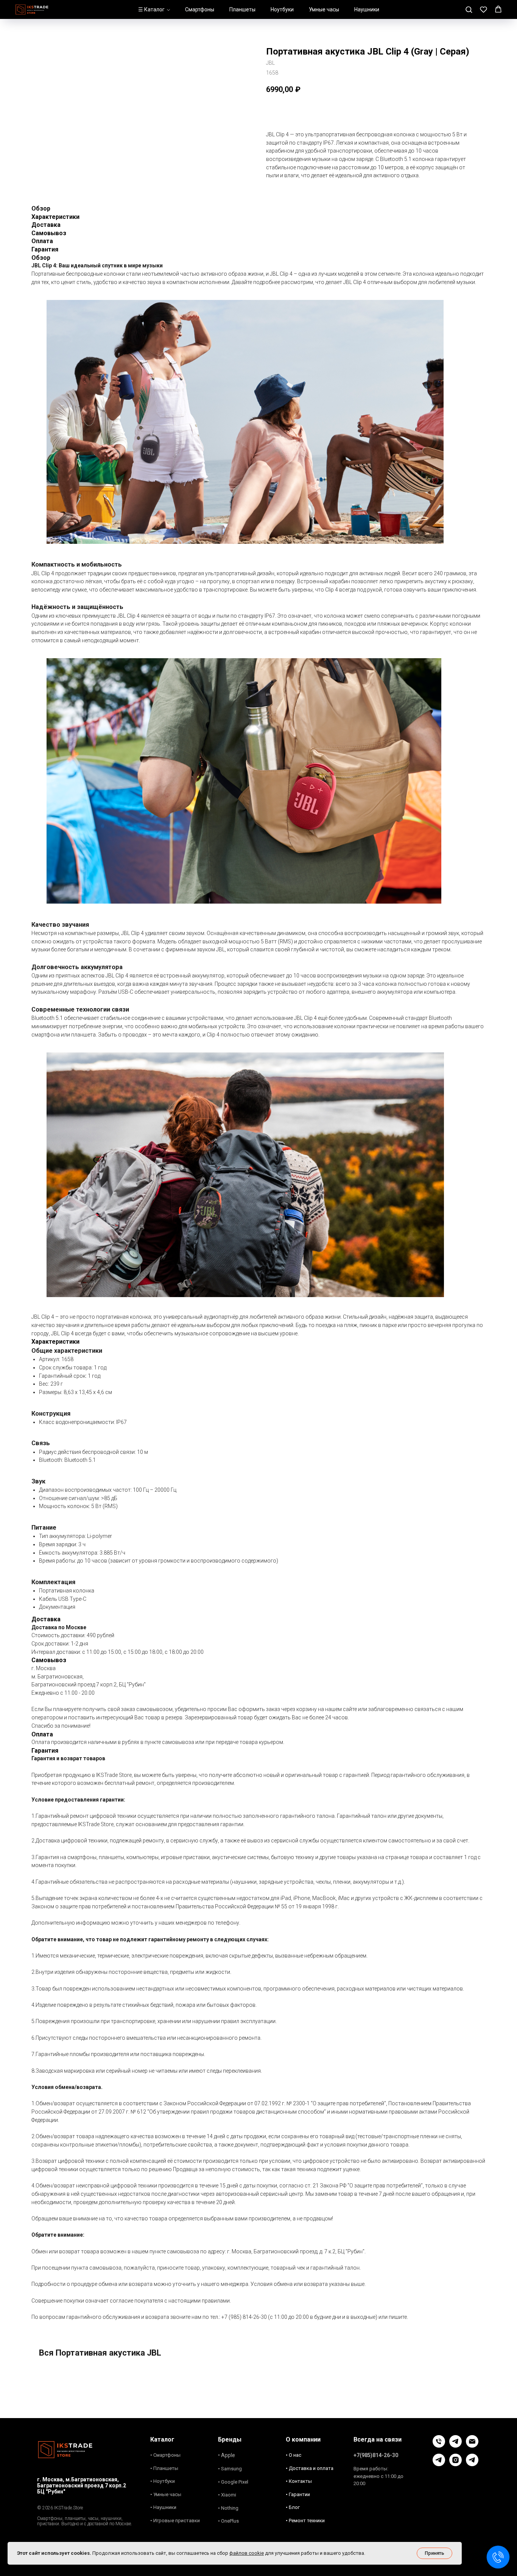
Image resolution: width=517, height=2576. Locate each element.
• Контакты (299, 2481)
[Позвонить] (439, 2446)
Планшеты (242, 9)
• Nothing (228, 2508)
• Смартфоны (165, 2455)
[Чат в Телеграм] (455, 2446)
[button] (469, 9)
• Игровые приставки (175, 2521)
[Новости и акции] (472, 2464)
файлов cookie (247, 2553)
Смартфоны (200, 9)
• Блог (293, 2507)
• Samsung (230, 2469)
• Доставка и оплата (310, 2468)
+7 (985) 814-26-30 (244, 2317)
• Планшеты (164, 2468)
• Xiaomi (227, 2495)
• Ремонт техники (305, 2521)
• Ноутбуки (163, 2481)
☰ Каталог (151, 9)
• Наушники (163, 2507)
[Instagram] (455, 2464)
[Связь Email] (472, 2446)
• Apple (227, 2455)
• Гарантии (298, 2494)
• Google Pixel (233, 2482)
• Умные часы (166, 2494)
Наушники (367, 9)
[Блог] (439, 2464)
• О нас (294, 2455)
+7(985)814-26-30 (376, 2455)
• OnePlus (228, 2521)
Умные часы (324, 9)
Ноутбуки (282, 9)
